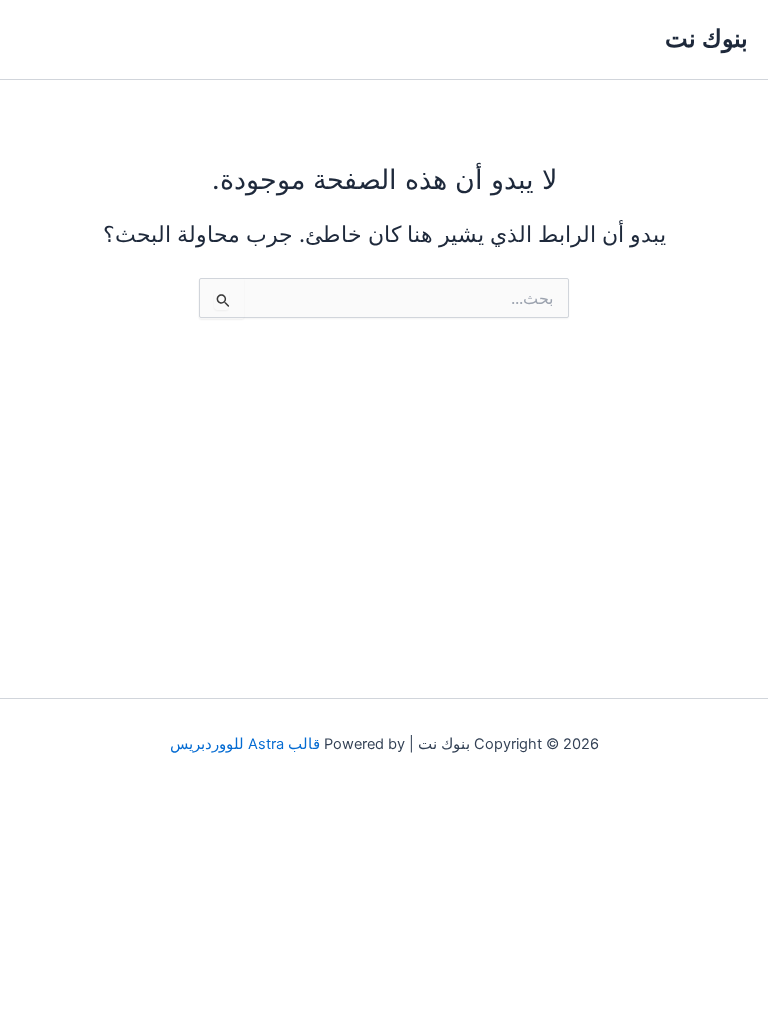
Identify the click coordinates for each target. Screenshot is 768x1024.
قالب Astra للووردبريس (245, 744)
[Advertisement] (384, 490)
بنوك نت (706, 38)
